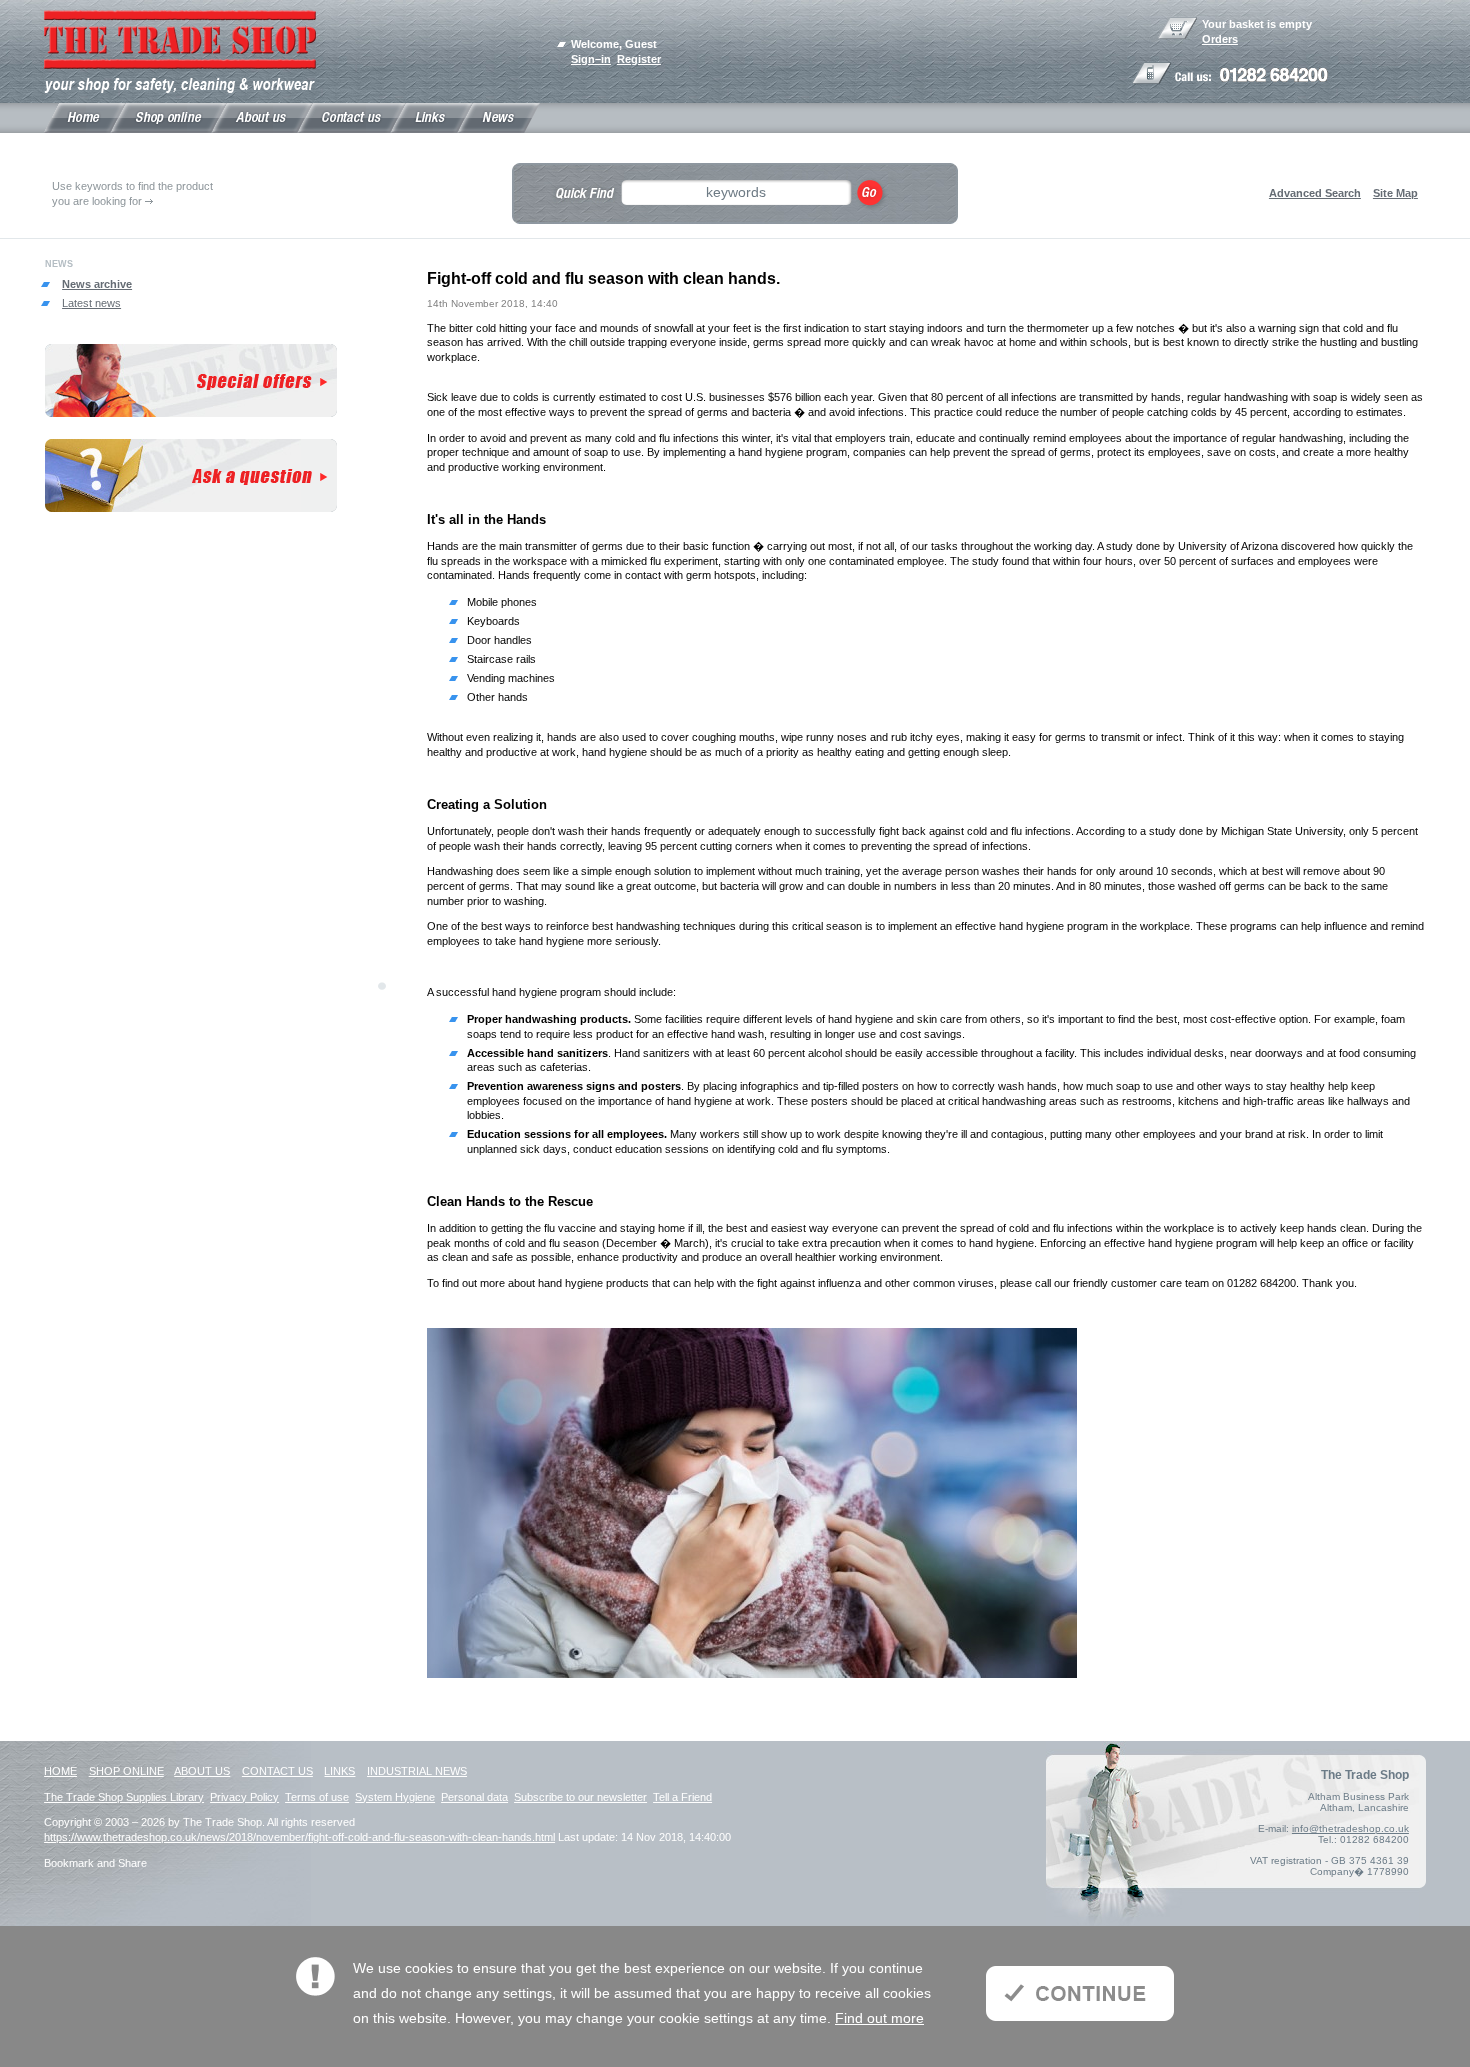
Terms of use (317, 1797)
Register (639, 59)
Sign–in (591, 59)
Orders (1220, 39)
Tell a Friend (682, 1797)
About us (202, 1771)
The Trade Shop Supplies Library (124, 1797)
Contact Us (277, 1771)
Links (339, 1771)
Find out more (879, 2018)
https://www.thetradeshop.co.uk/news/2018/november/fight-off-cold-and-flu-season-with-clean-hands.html (299, 1837)
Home (60, 1771)
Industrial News (417, 1771)
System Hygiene (395, 1797)
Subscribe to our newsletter (580, 1797)
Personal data (474, 1797)
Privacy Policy (244, 1797)
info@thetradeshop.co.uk (1350, 1828)
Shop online (126, 1771)
